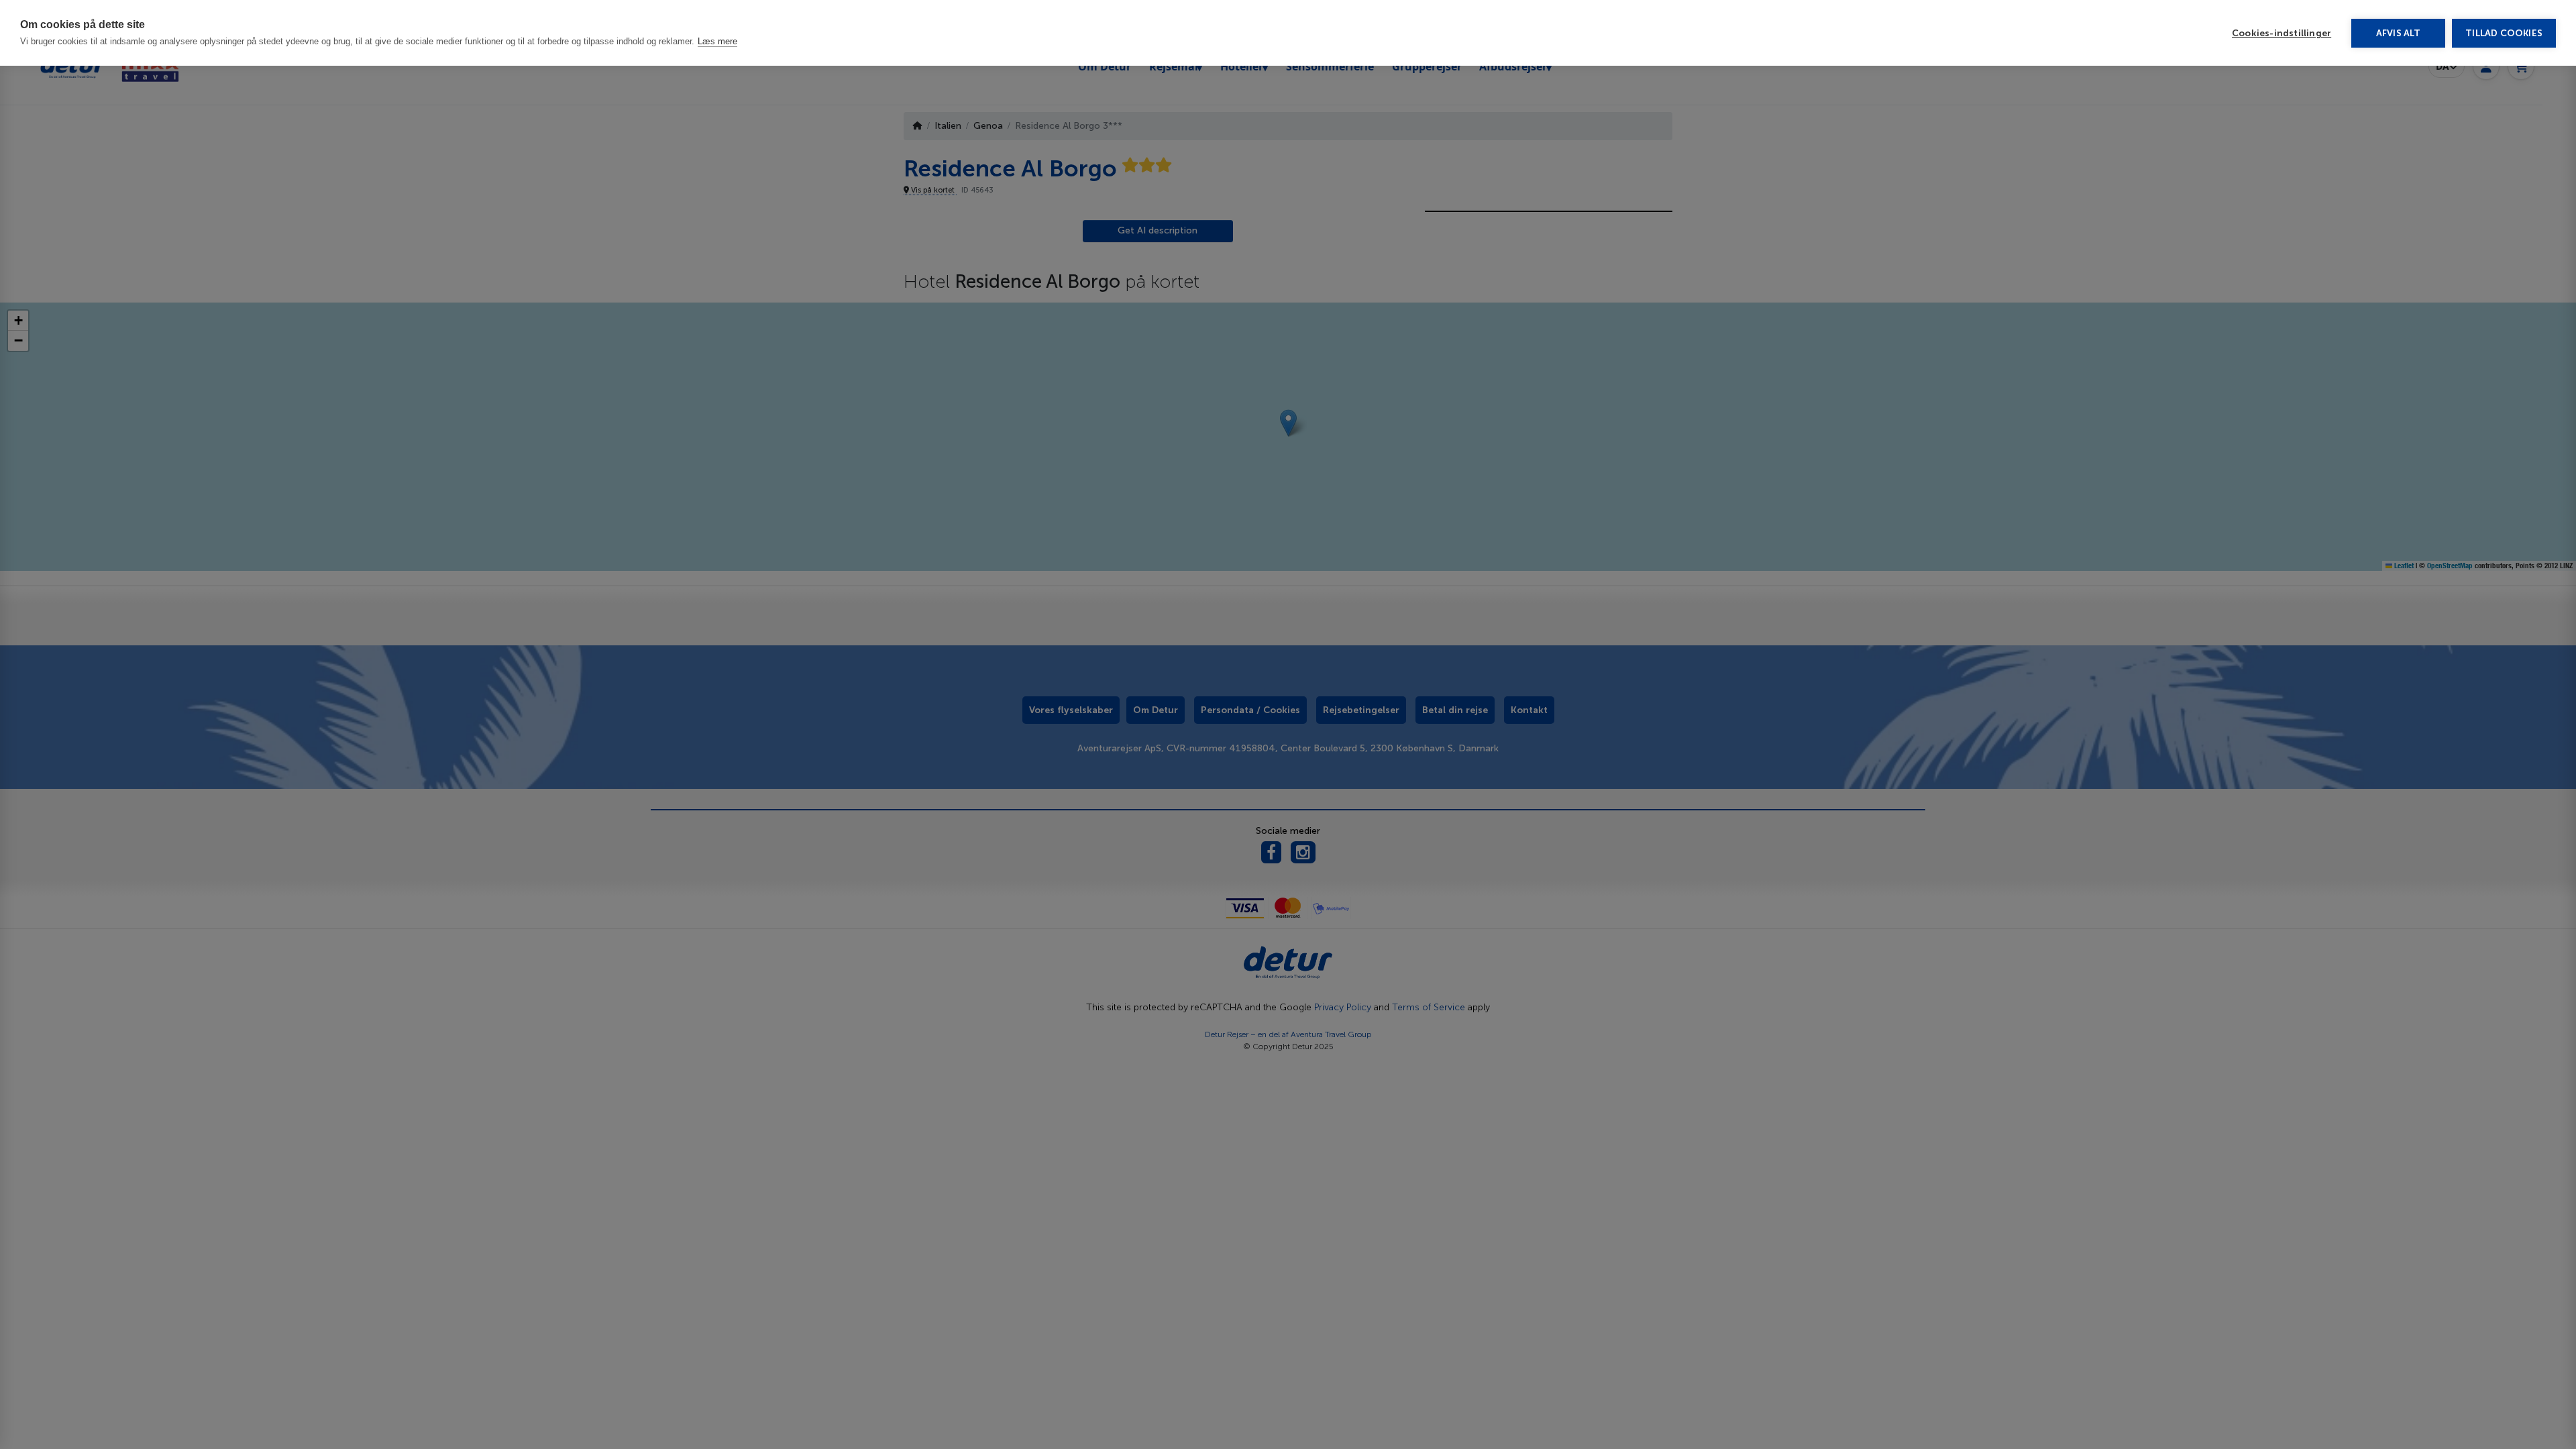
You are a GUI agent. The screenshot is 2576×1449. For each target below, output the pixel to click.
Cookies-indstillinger (2282, 33)
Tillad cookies (2504, 33)
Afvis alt (2399, 33)
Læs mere (717, 41)
